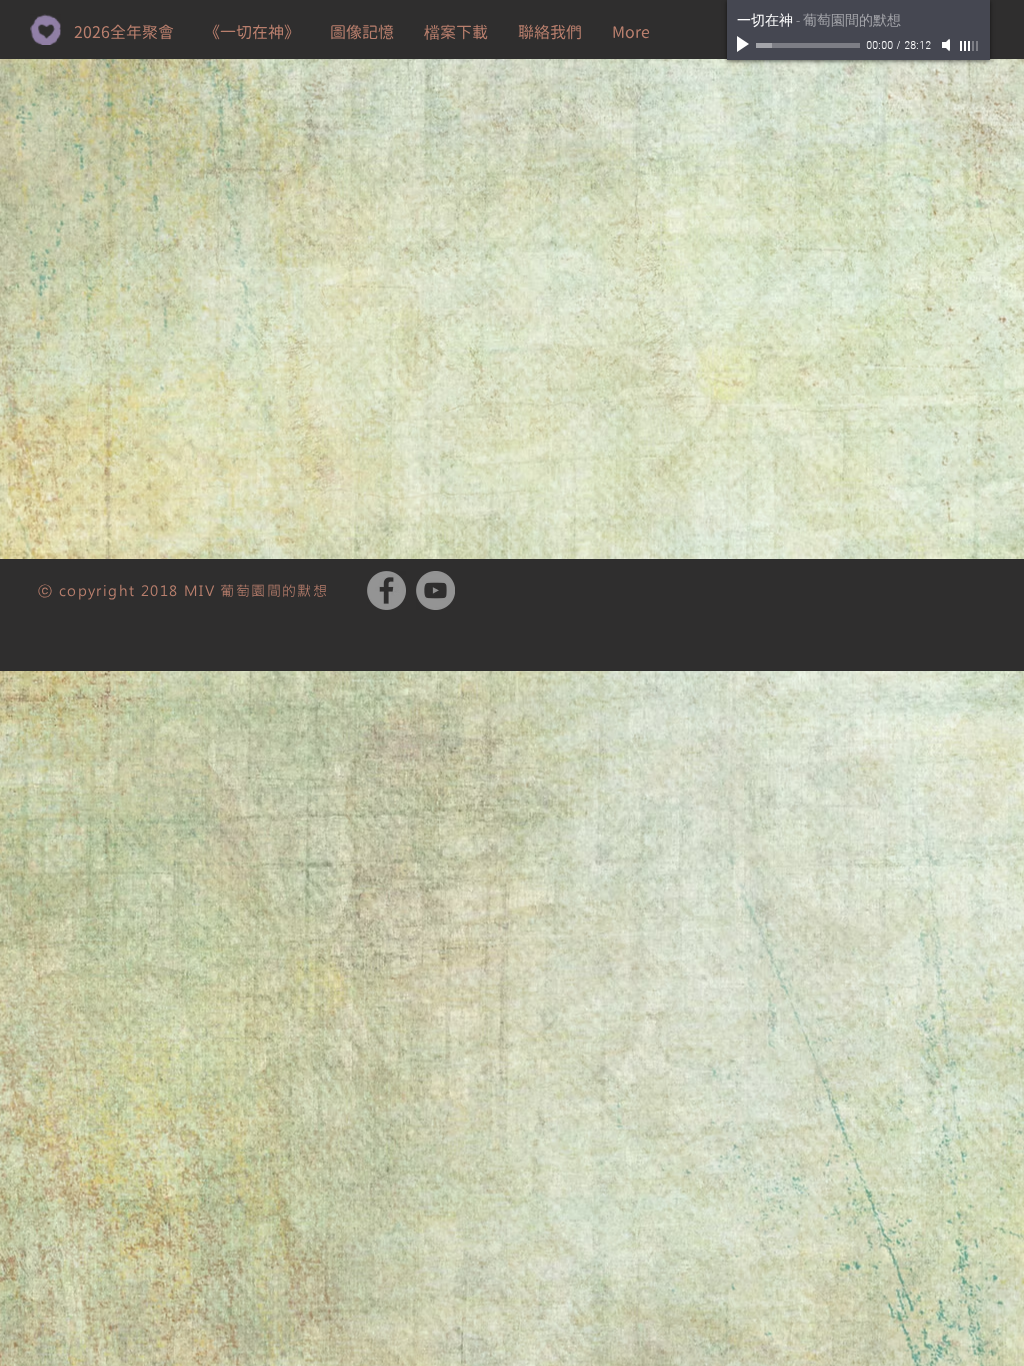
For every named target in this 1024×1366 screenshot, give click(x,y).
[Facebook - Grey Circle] (386, 590)
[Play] (745, 45)
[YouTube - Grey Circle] (435, 590)
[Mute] (948, 45)
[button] (456, 32)
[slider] (970, 46)
